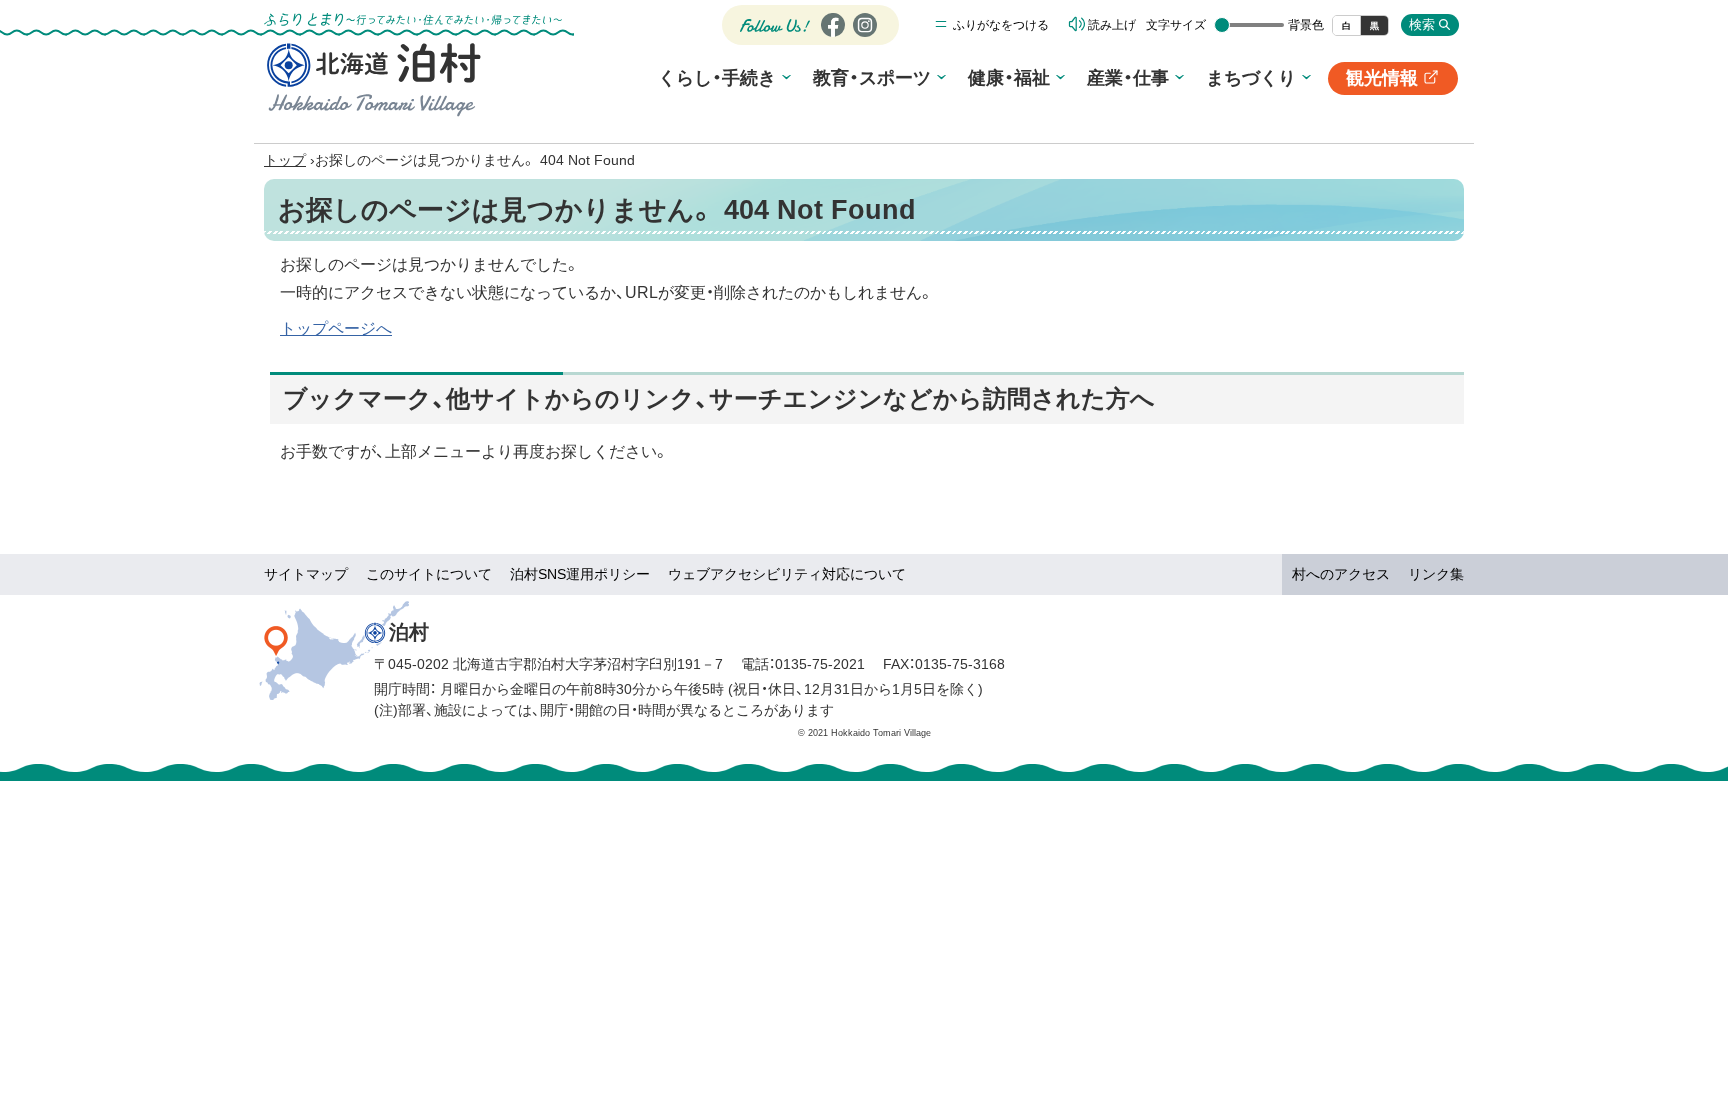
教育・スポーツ (872, 78)
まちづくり (1251, 78)
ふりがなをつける (1001, 25)
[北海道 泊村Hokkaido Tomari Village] (374, 79)
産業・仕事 (1128, 78)
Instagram (864, 36)
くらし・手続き (717, 78)
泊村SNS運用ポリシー (580, 574)
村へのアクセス (1341, 574)
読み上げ (1112, 25)
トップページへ (336, 328)
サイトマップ (306, 574)
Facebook (830, 36)
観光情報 (1393, 81)
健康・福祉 (1009, 78)
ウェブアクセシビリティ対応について (787, 574)
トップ (285, 160)
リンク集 (1436, 574)
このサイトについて (429, 574)
